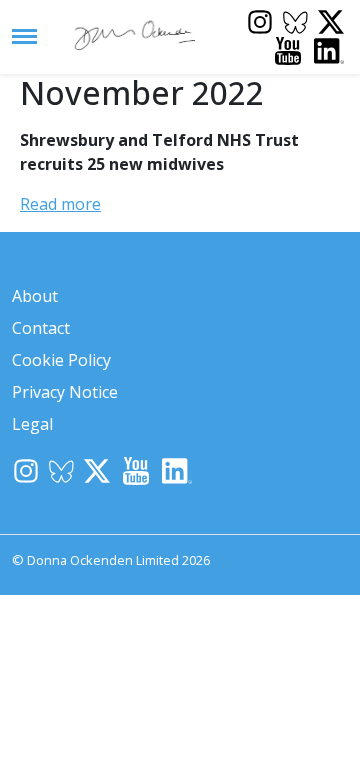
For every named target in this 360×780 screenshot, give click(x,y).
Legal (32, 424)
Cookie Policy (61, 360)
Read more (60, 204)
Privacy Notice (65, 392)
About (35, 296)
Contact (41, 328)
